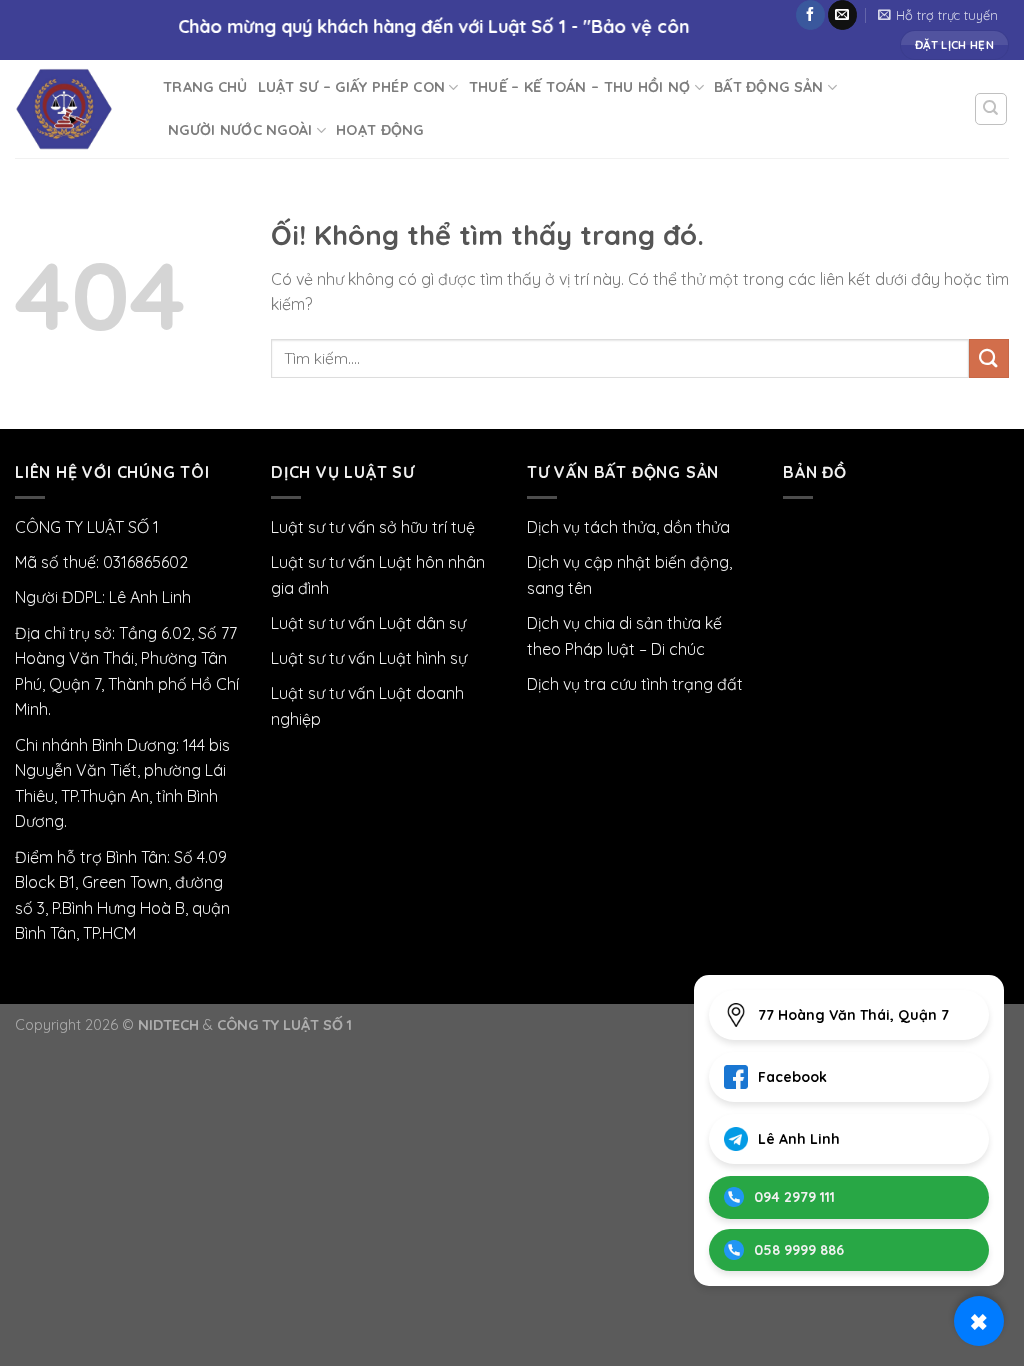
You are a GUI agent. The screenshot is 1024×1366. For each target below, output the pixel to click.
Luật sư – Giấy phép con (352, 87)
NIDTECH (168, 1025)
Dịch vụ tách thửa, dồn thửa (628, 527)
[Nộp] (989, 358)
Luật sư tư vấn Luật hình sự (369, 658)
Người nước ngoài (240, 130)
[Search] (991, 109)
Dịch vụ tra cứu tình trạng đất (635, 684)
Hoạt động (380, 130)
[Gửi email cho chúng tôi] (842, 15)
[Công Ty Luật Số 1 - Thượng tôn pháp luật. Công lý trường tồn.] (74, 109)
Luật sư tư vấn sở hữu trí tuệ (373, 527)
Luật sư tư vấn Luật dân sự (368, 623)
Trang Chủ (205, 87)
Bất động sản (768, 87)
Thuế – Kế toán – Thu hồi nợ (580, 87)
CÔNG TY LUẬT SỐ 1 (284, 1025)
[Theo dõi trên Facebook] (810, 15)
